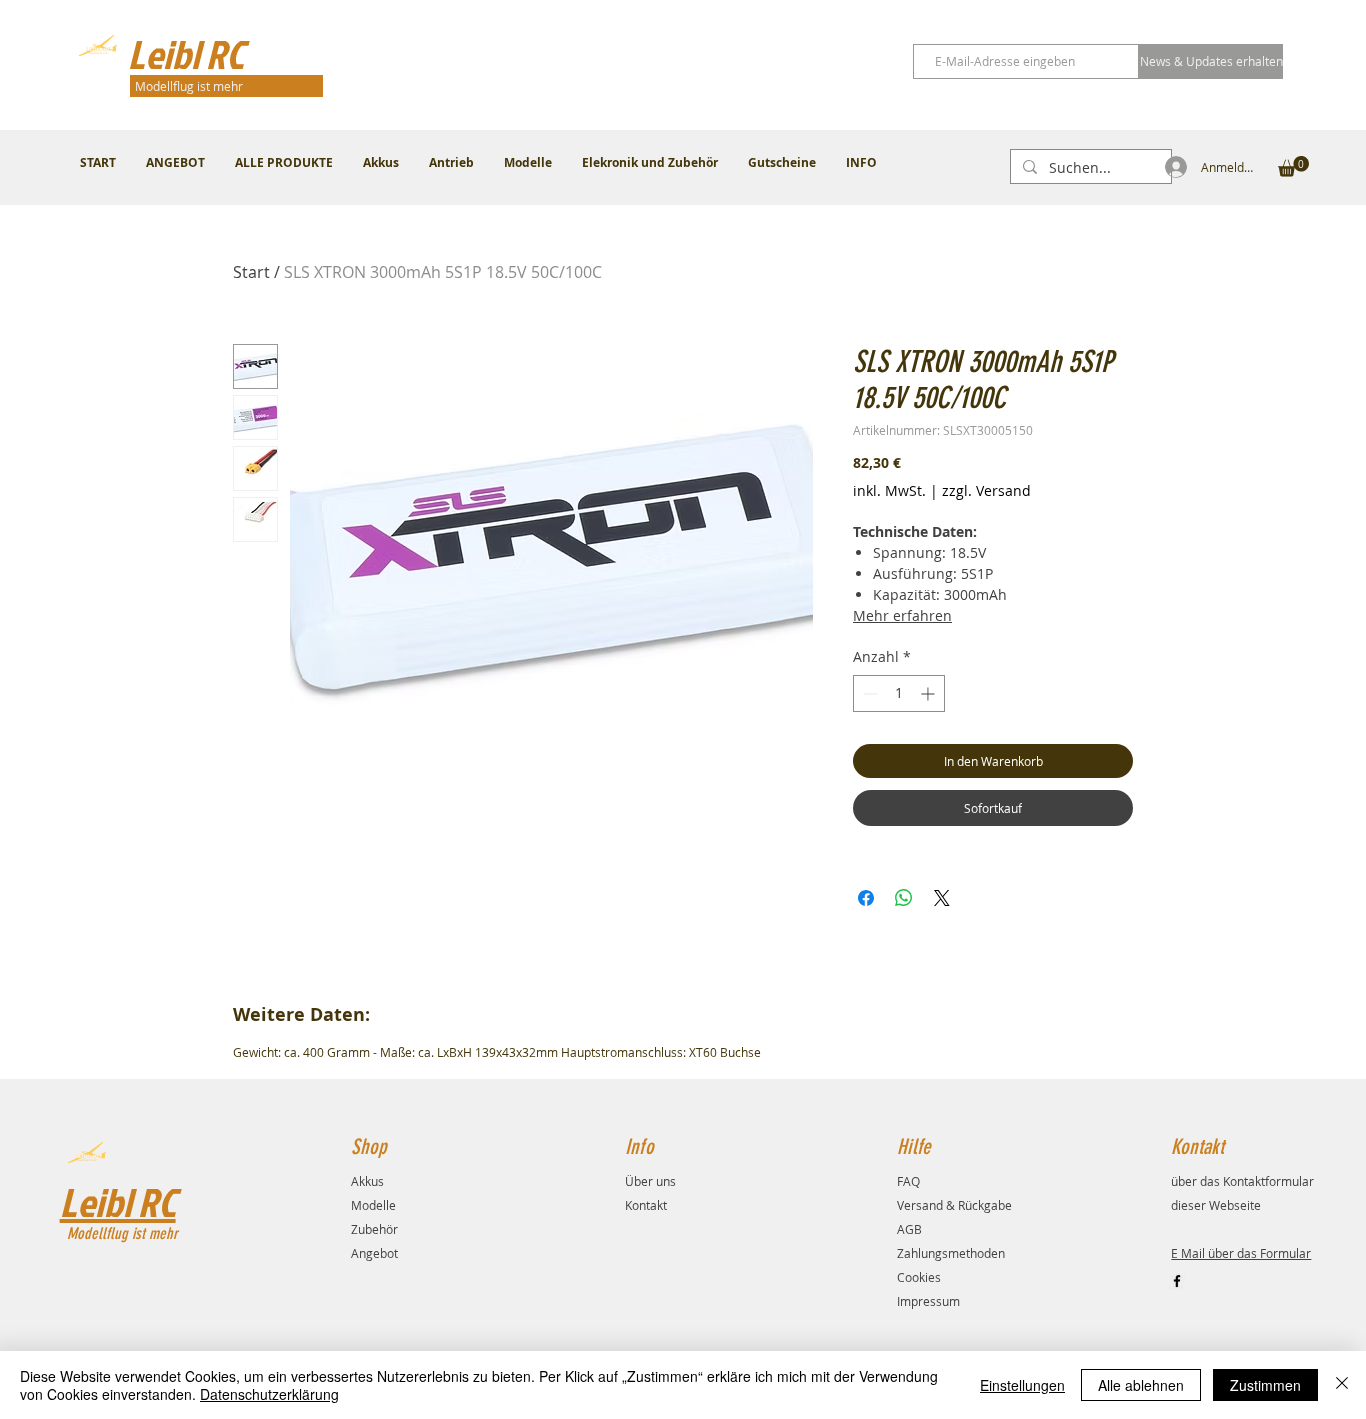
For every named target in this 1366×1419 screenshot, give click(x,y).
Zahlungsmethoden (951, 1253)
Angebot (374, 1253)
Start (251, 272)
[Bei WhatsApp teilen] (904, 898)
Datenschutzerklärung (269, 1394)
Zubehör (374, 1229)
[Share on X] (942, 898)
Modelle (373, 1205)
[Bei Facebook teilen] (866, 898)
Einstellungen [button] (1022, 1385)
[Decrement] (868, 693)
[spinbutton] (899, 693)
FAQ (908, 1181)
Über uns (650, 1181)
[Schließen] (1342, 1385)
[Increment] (929, 693)
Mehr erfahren (902, 615)
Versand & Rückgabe (954, 1205)
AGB (909, 1229)
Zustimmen (1265, 1385)
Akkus (367, 1181)
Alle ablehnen (1141, 1385)
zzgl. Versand (986, 490)
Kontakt (646, 1205)
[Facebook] (1177, 1281)
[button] (1293, 166)
